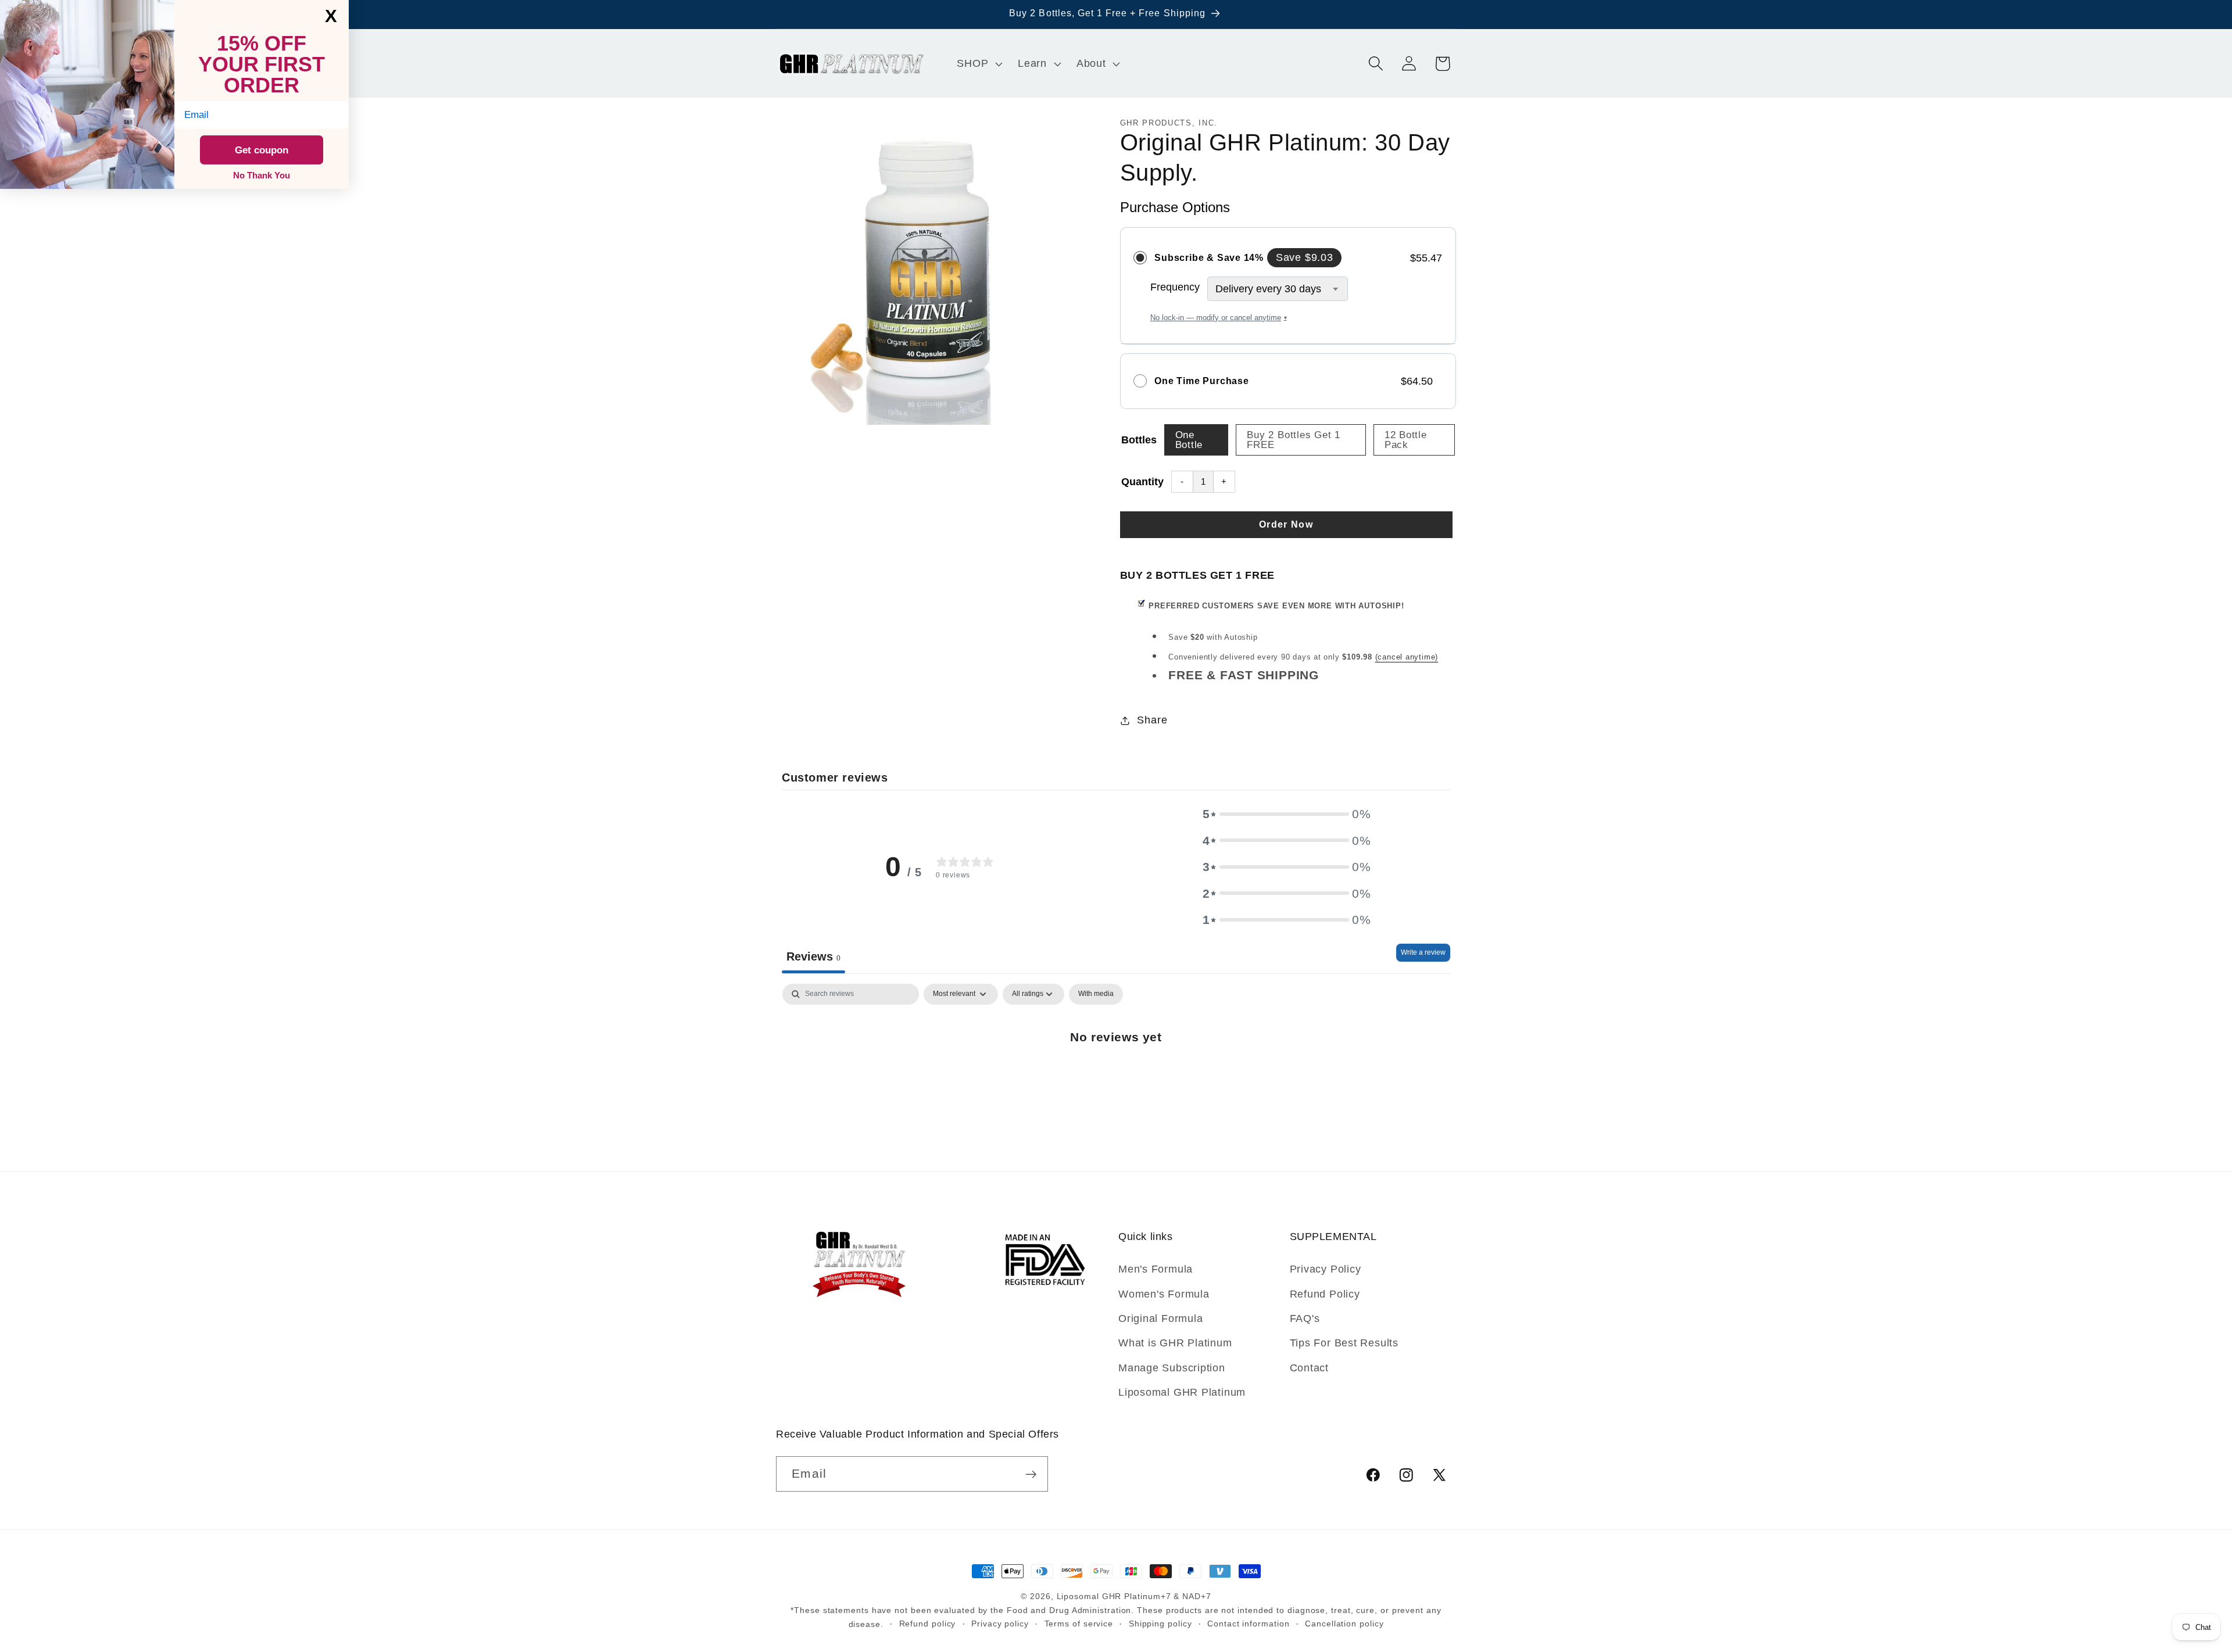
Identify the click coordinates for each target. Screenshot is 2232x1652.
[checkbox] (1096, 994)
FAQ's (1305, 1318)
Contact (1309, 1368)
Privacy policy (1000, 1624)
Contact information (1248, 1624)
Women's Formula (1164, 1294)
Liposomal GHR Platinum (1182, 1392)
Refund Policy (1325, 1294)
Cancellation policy (1344, 1624)
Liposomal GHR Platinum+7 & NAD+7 (1134, 1596)
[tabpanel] (1116, 1074)
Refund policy (928, 1624)
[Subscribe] (1031, 1474)
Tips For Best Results (1344, 1343)
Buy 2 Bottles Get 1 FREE (1294, 440)
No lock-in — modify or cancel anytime (1219, 318)
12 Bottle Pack (1406, 440)
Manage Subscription (1172, 1368)
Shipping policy (1160, 1624)
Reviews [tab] (813, 956)
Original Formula (1160, 1318)
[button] (979, 63)
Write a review (1423, 952)
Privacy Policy (1326, 1269)
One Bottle (1189, 440)
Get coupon (262, 150)
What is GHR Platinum (1175, 1343)
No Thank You (262, 175)
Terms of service (1079, 1624)
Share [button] (1152, 720)
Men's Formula (1156, 1269)
